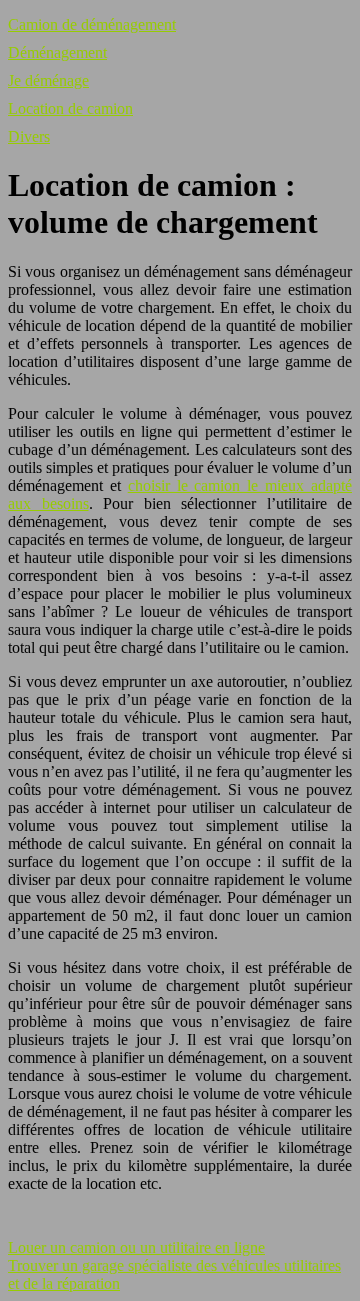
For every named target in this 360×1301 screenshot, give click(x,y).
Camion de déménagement (92, 24)
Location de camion (70, 108)
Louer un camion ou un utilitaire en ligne (136, 1247)
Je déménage (48, 80)
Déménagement (57, 52)
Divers (29, 136)
